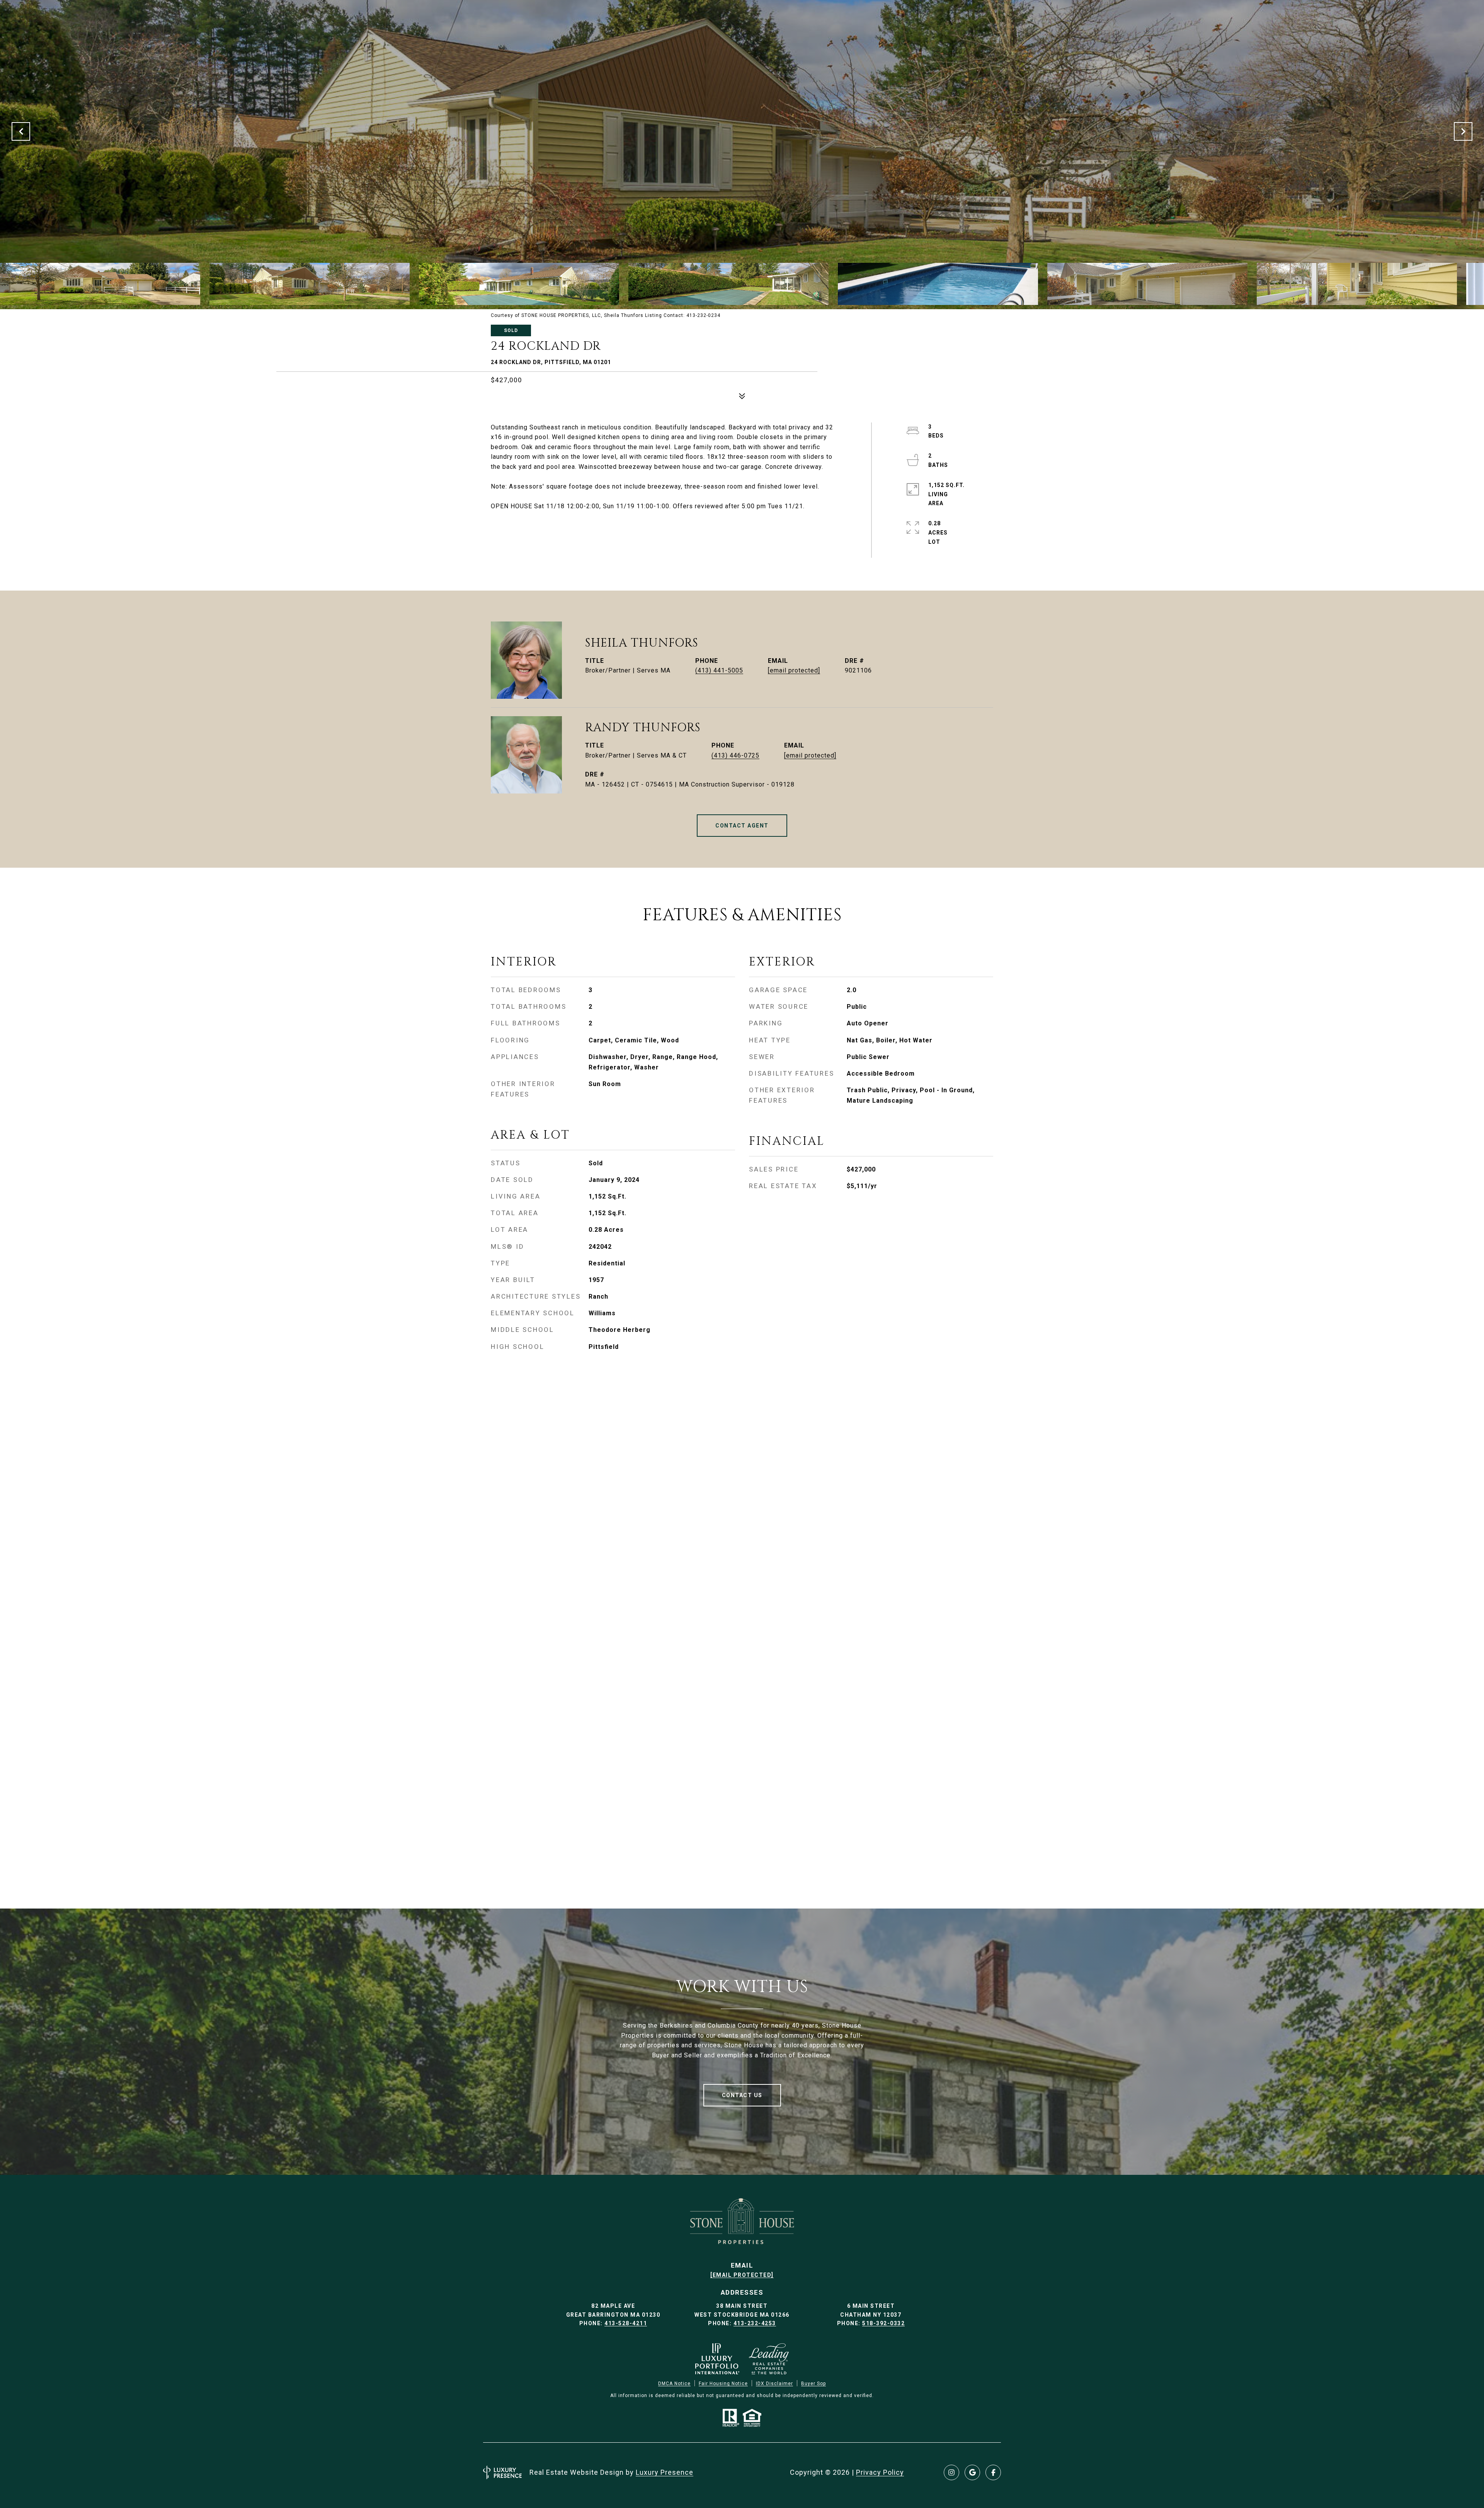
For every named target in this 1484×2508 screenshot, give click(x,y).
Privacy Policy (880, 2472)
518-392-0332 (883, 2323)
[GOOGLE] (972, 2472)
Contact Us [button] (742, 2095)
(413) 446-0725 (735, 755)
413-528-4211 (626, 2323)
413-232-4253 (755, 2323)
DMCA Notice (674, 2384)
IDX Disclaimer (774, 2384)
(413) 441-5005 (719, 670)
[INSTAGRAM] (951, 2472)
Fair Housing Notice (723, 2384)
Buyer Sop (813, 2384)
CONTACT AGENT (742, 826)
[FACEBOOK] (993, 2472)
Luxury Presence (665, 2472)
